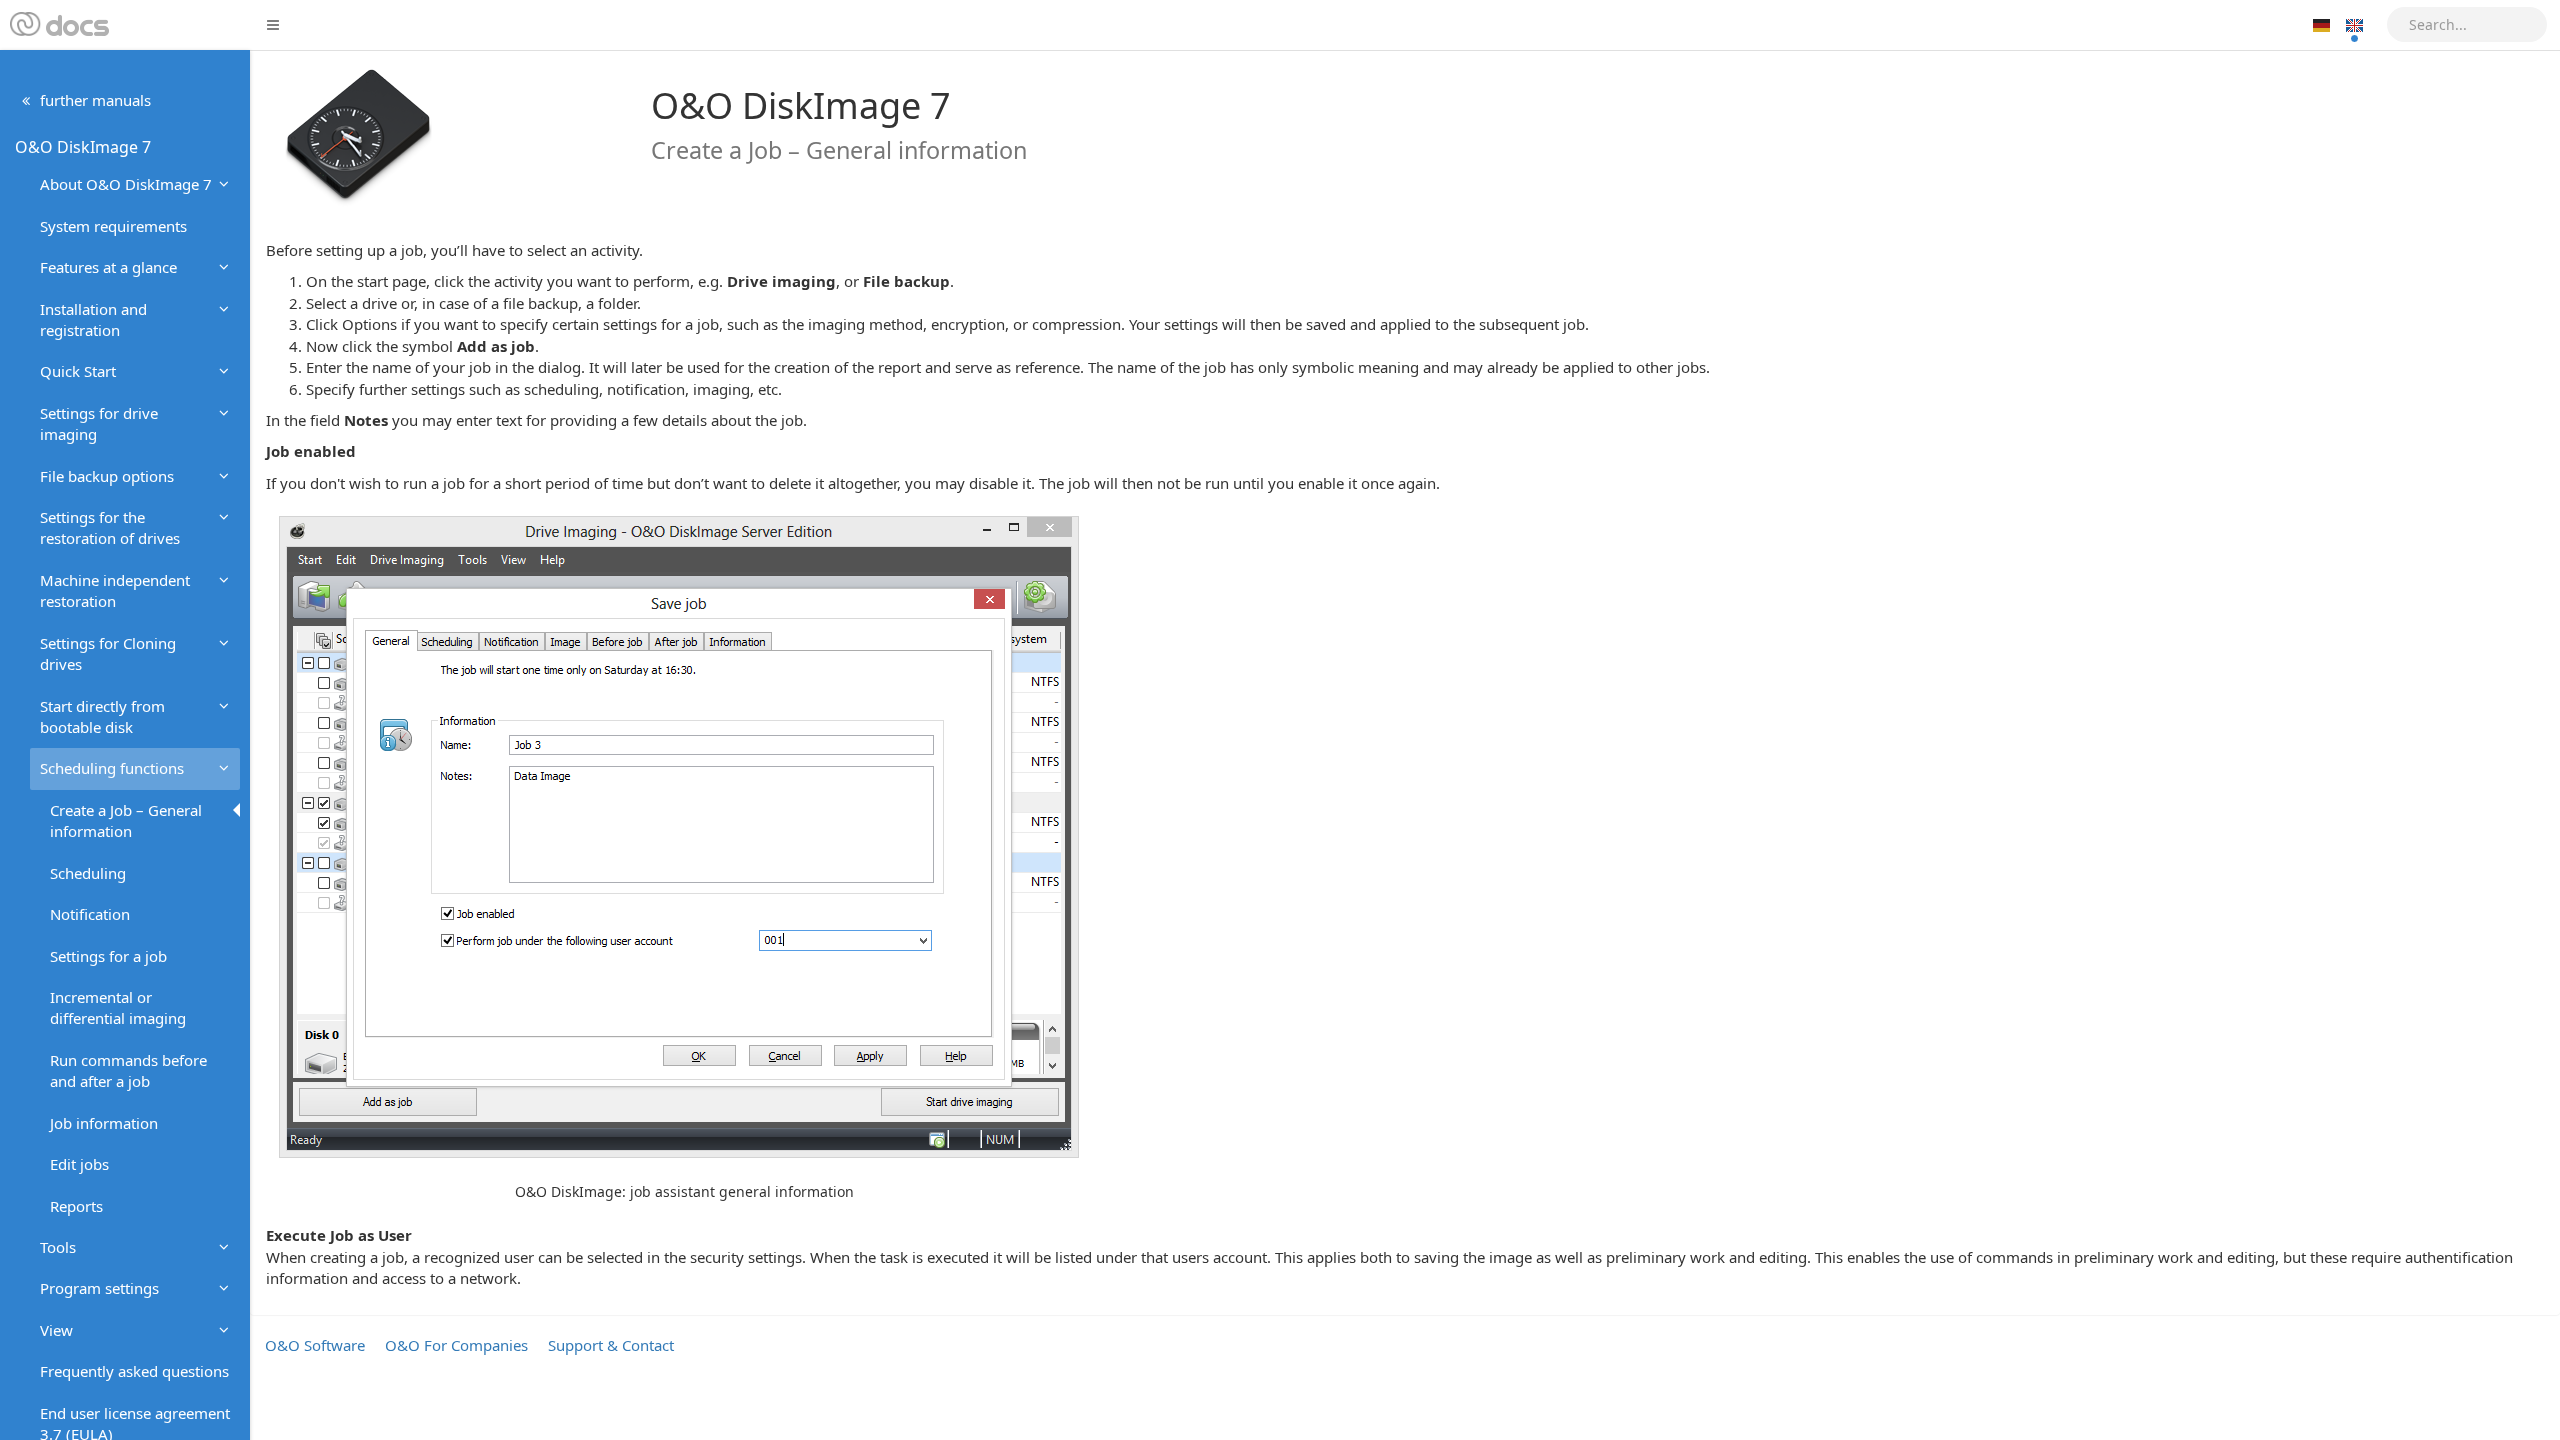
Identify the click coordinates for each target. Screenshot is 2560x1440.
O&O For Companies (456, 1345)
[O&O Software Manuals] (57, 25)
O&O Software (315, 1345)
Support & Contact (611, 1345)
